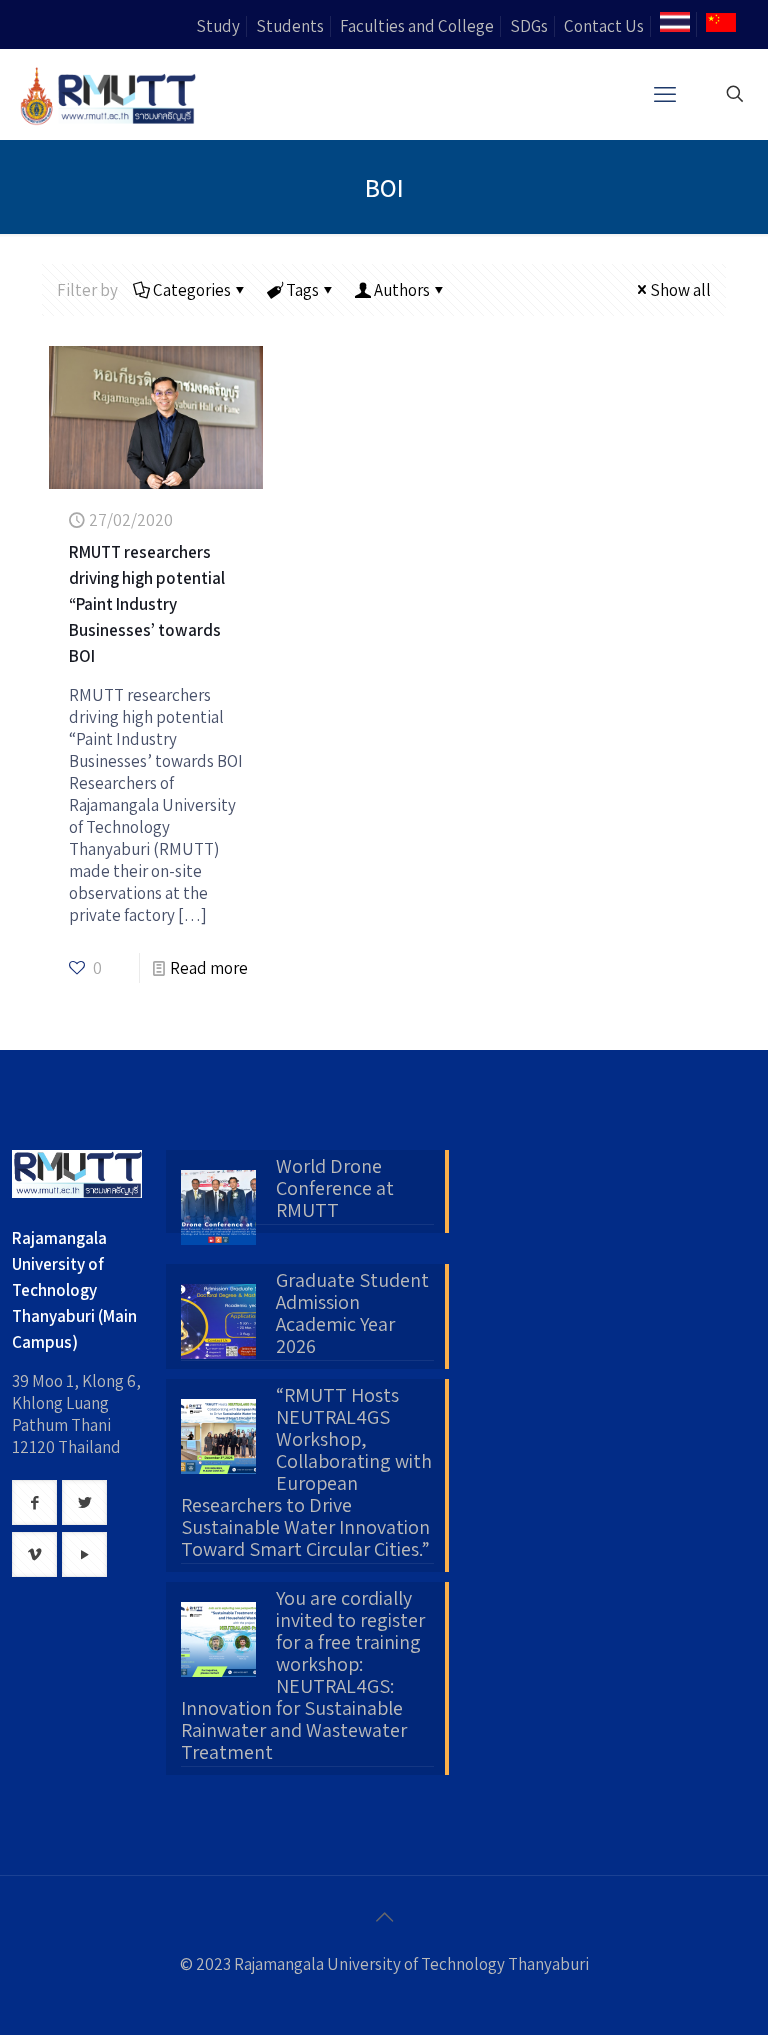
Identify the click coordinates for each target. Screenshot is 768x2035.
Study (218, 26)
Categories (192, 290)
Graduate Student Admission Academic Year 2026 (352, 1314)
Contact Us (604, 26)
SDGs (529, 26)
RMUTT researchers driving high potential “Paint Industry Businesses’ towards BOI (147, 604)
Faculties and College (417, 26)
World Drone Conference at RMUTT (335, 1189)
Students (290, 26)
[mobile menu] (665, 94)
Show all (680, 290)
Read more (209, 968)
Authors (402, 290)
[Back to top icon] (384, 1917)
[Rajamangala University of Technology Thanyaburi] (110, 94)
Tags (302, 290)
